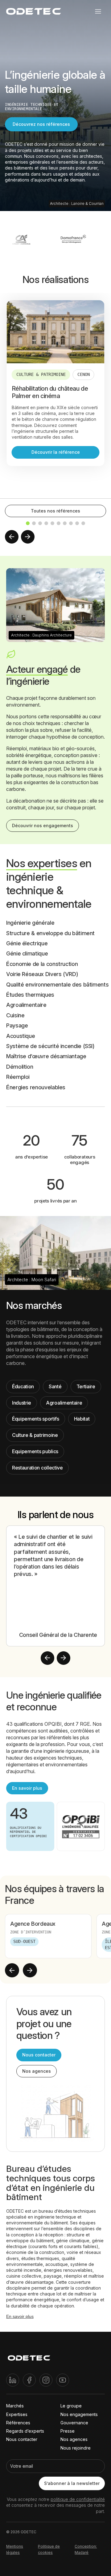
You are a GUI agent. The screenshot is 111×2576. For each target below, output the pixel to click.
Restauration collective (37, 1468)
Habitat (82, 1419)
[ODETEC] (34, 11)
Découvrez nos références (41, 124)
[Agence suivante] (30, 1970)
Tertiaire (86, 1386)
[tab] (28, 523)
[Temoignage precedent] (47, 1658)
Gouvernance (74, 2423)
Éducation (23, 1386)
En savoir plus (27, 1788)
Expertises (17, 2414)
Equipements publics (35, 1451)
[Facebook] (29, 2380)
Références (18, 2423)
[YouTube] (63, 2380)
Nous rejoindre (76, 2448)
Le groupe (71, 2406)
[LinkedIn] (13, 2380)
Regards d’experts (25, 2431)
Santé (55, 1386)
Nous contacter (39, 2055)
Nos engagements (79, 2414)
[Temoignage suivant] (64, 1658)
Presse (68, 2431)
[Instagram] (46, 2380)
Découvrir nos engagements (43, 825)
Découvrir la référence (56, 452)
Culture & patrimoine (35, 1435)
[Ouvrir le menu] (98, 11)
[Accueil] (29, 2359)
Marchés (15, 2406)
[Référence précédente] (12, 537)
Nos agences (37, 2071)
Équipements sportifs (36, 1419)
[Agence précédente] (12, 1970)
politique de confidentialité (78, 2499)
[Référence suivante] (28, 537)
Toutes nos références (55, 511)
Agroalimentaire (64, 1403)
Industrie (22, 1403)
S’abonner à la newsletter (72, 2483)
